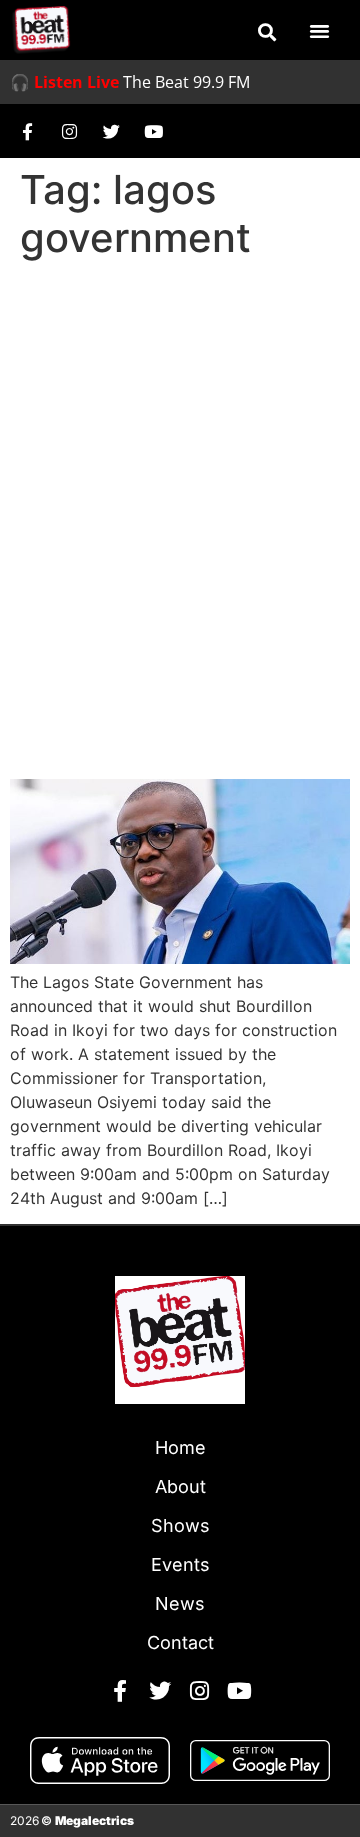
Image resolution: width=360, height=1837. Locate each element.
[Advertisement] (180, 458)
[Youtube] (153, 131)
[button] (267, 32)
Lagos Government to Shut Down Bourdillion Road (176, 705)
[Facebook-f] (27, 131)
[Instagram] (69, 131)
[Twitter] (111, 131)
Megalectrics (94, 1820)
